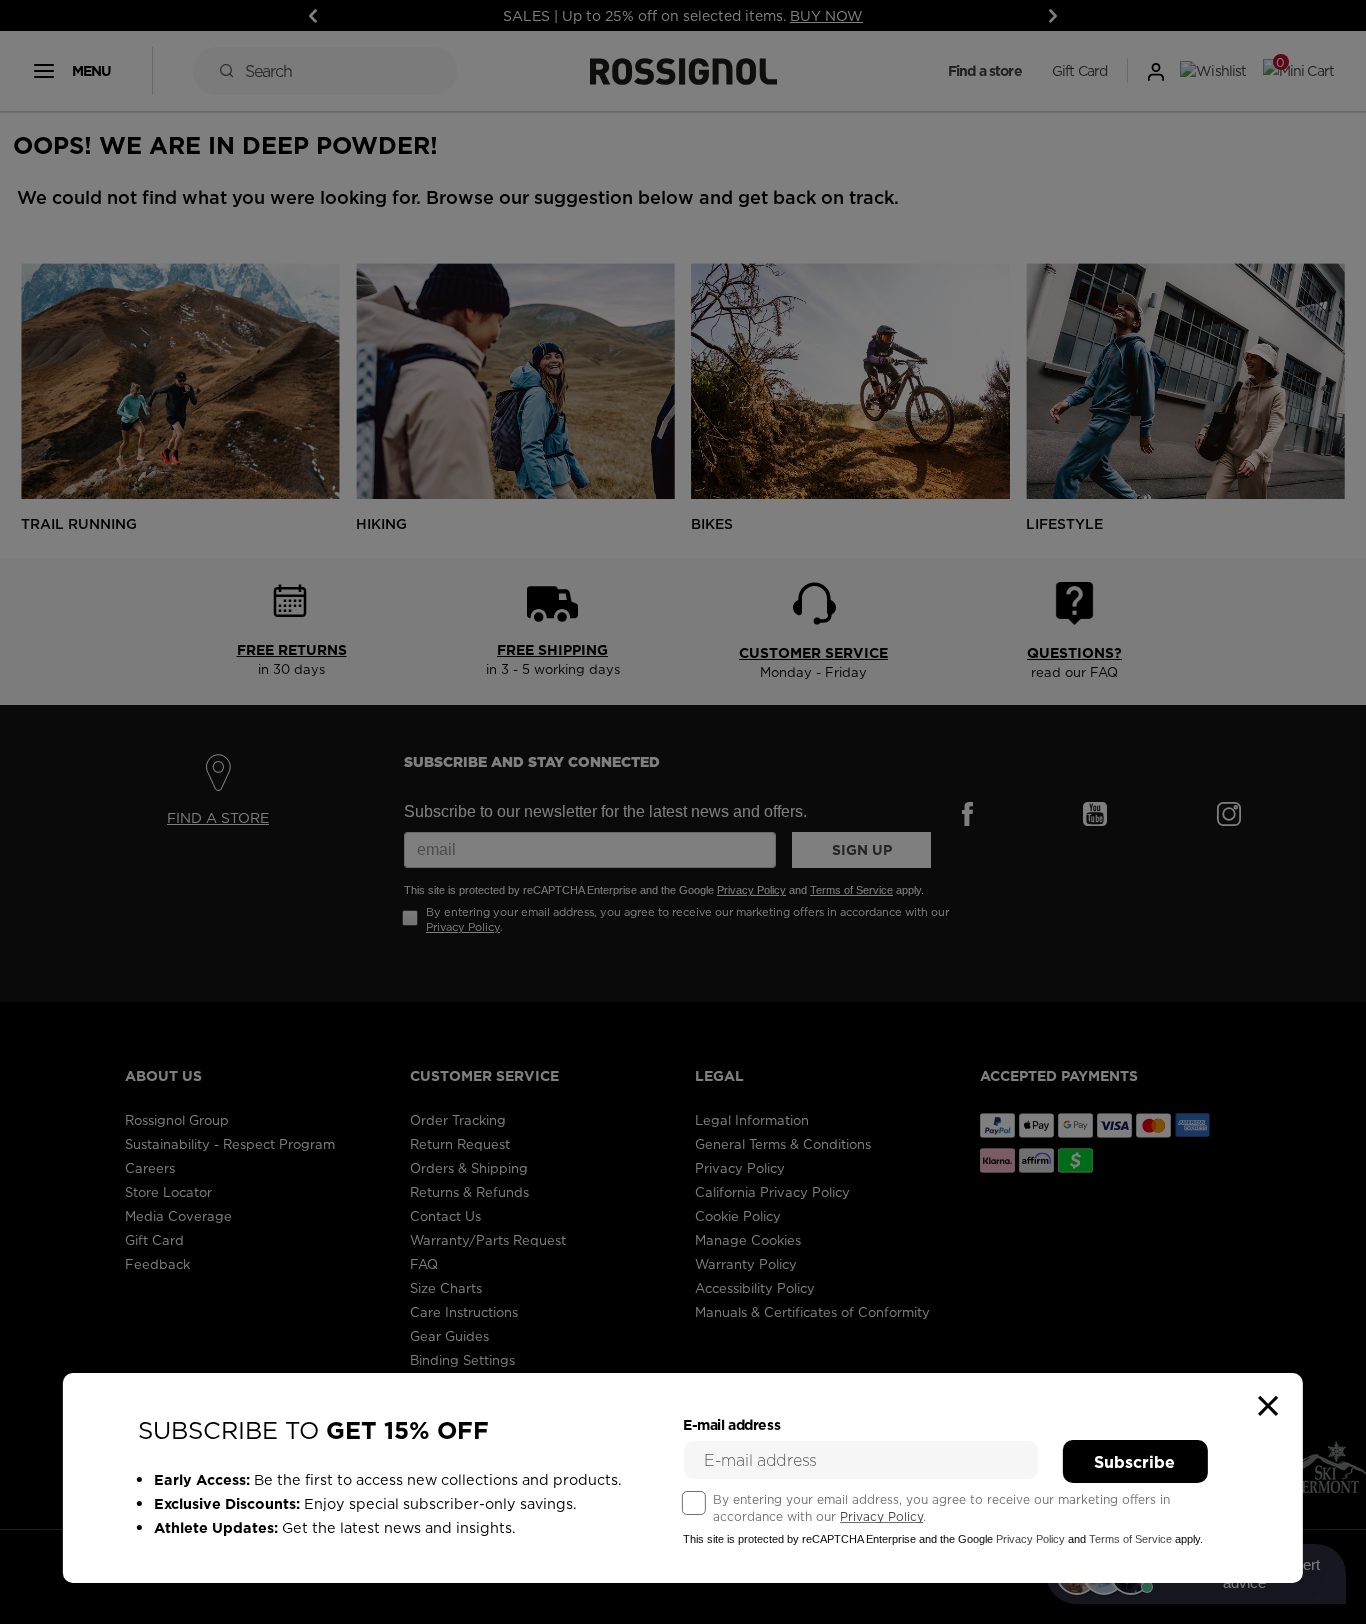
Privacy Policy (881, 1516)
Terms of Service (1130, 1539)
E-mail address (731, 1425)
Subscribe (1134, 1462)
